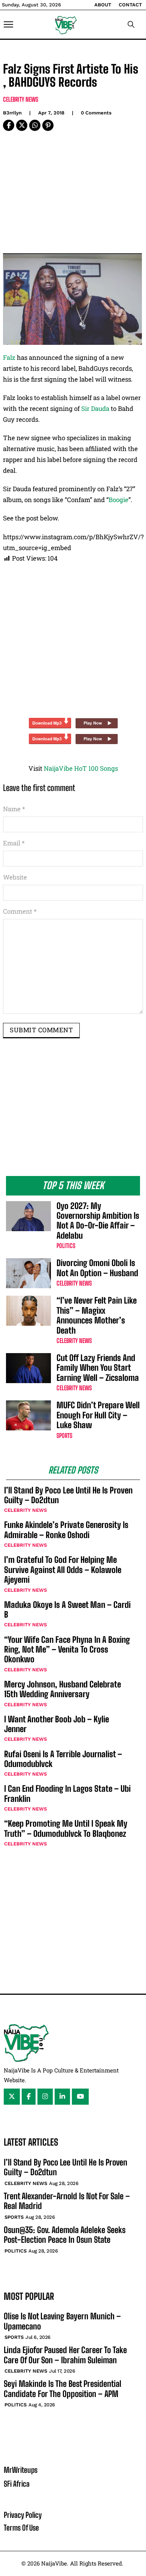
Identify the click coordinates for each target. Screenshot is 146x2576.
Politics (66, 1246)
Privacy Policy (23, 2515)
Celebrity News (21, 99)
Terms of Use (21, 2528)
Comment (20, 911)
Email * (14, 843)
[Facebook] (9, 125)
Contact (130, 5)
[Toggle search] (131, 24)
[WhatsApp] (35, 125)
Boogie (118, 500)
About (103, 5)
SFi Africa (17, 2484)
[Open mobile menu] (8, 24)
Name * (14, 809)
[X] (22, 125)
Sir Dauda (95, 408)
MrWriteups (21, 2470)
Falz (9, 357)
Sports (64, 1435)
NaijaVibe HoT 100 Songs (81, 768)
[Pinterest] (48, 125)
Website (15, 877)
